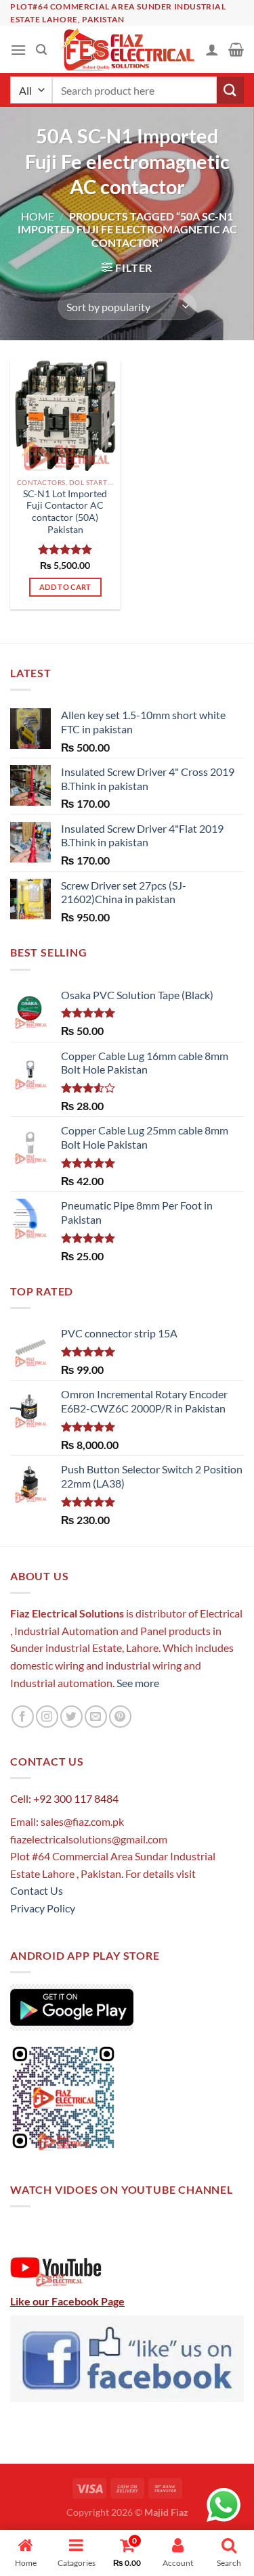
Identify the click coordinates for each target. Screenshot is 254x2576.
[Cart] (236, 49)
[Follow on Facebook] (23, 1717)
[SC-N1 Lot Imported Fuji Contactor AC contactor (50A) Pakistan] (65, 416)
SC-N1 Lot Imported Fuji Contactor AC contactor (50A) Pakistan (65, 512)
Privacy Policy (43, 1908)
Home (38, 216)
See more (137, 1683)
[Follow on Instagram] (47, 1717)
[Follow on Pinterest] (120, 1717)
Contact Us (37, 1890)
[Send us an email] (96, 1717)
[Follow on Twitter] (71, 1717)
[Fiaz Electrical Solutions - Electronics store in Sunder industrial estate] (127, 49)
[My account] (212, 49)
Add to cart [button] (65, 587)
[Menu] (18, 50)
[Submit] (230, 90)
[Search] (41, 50)
